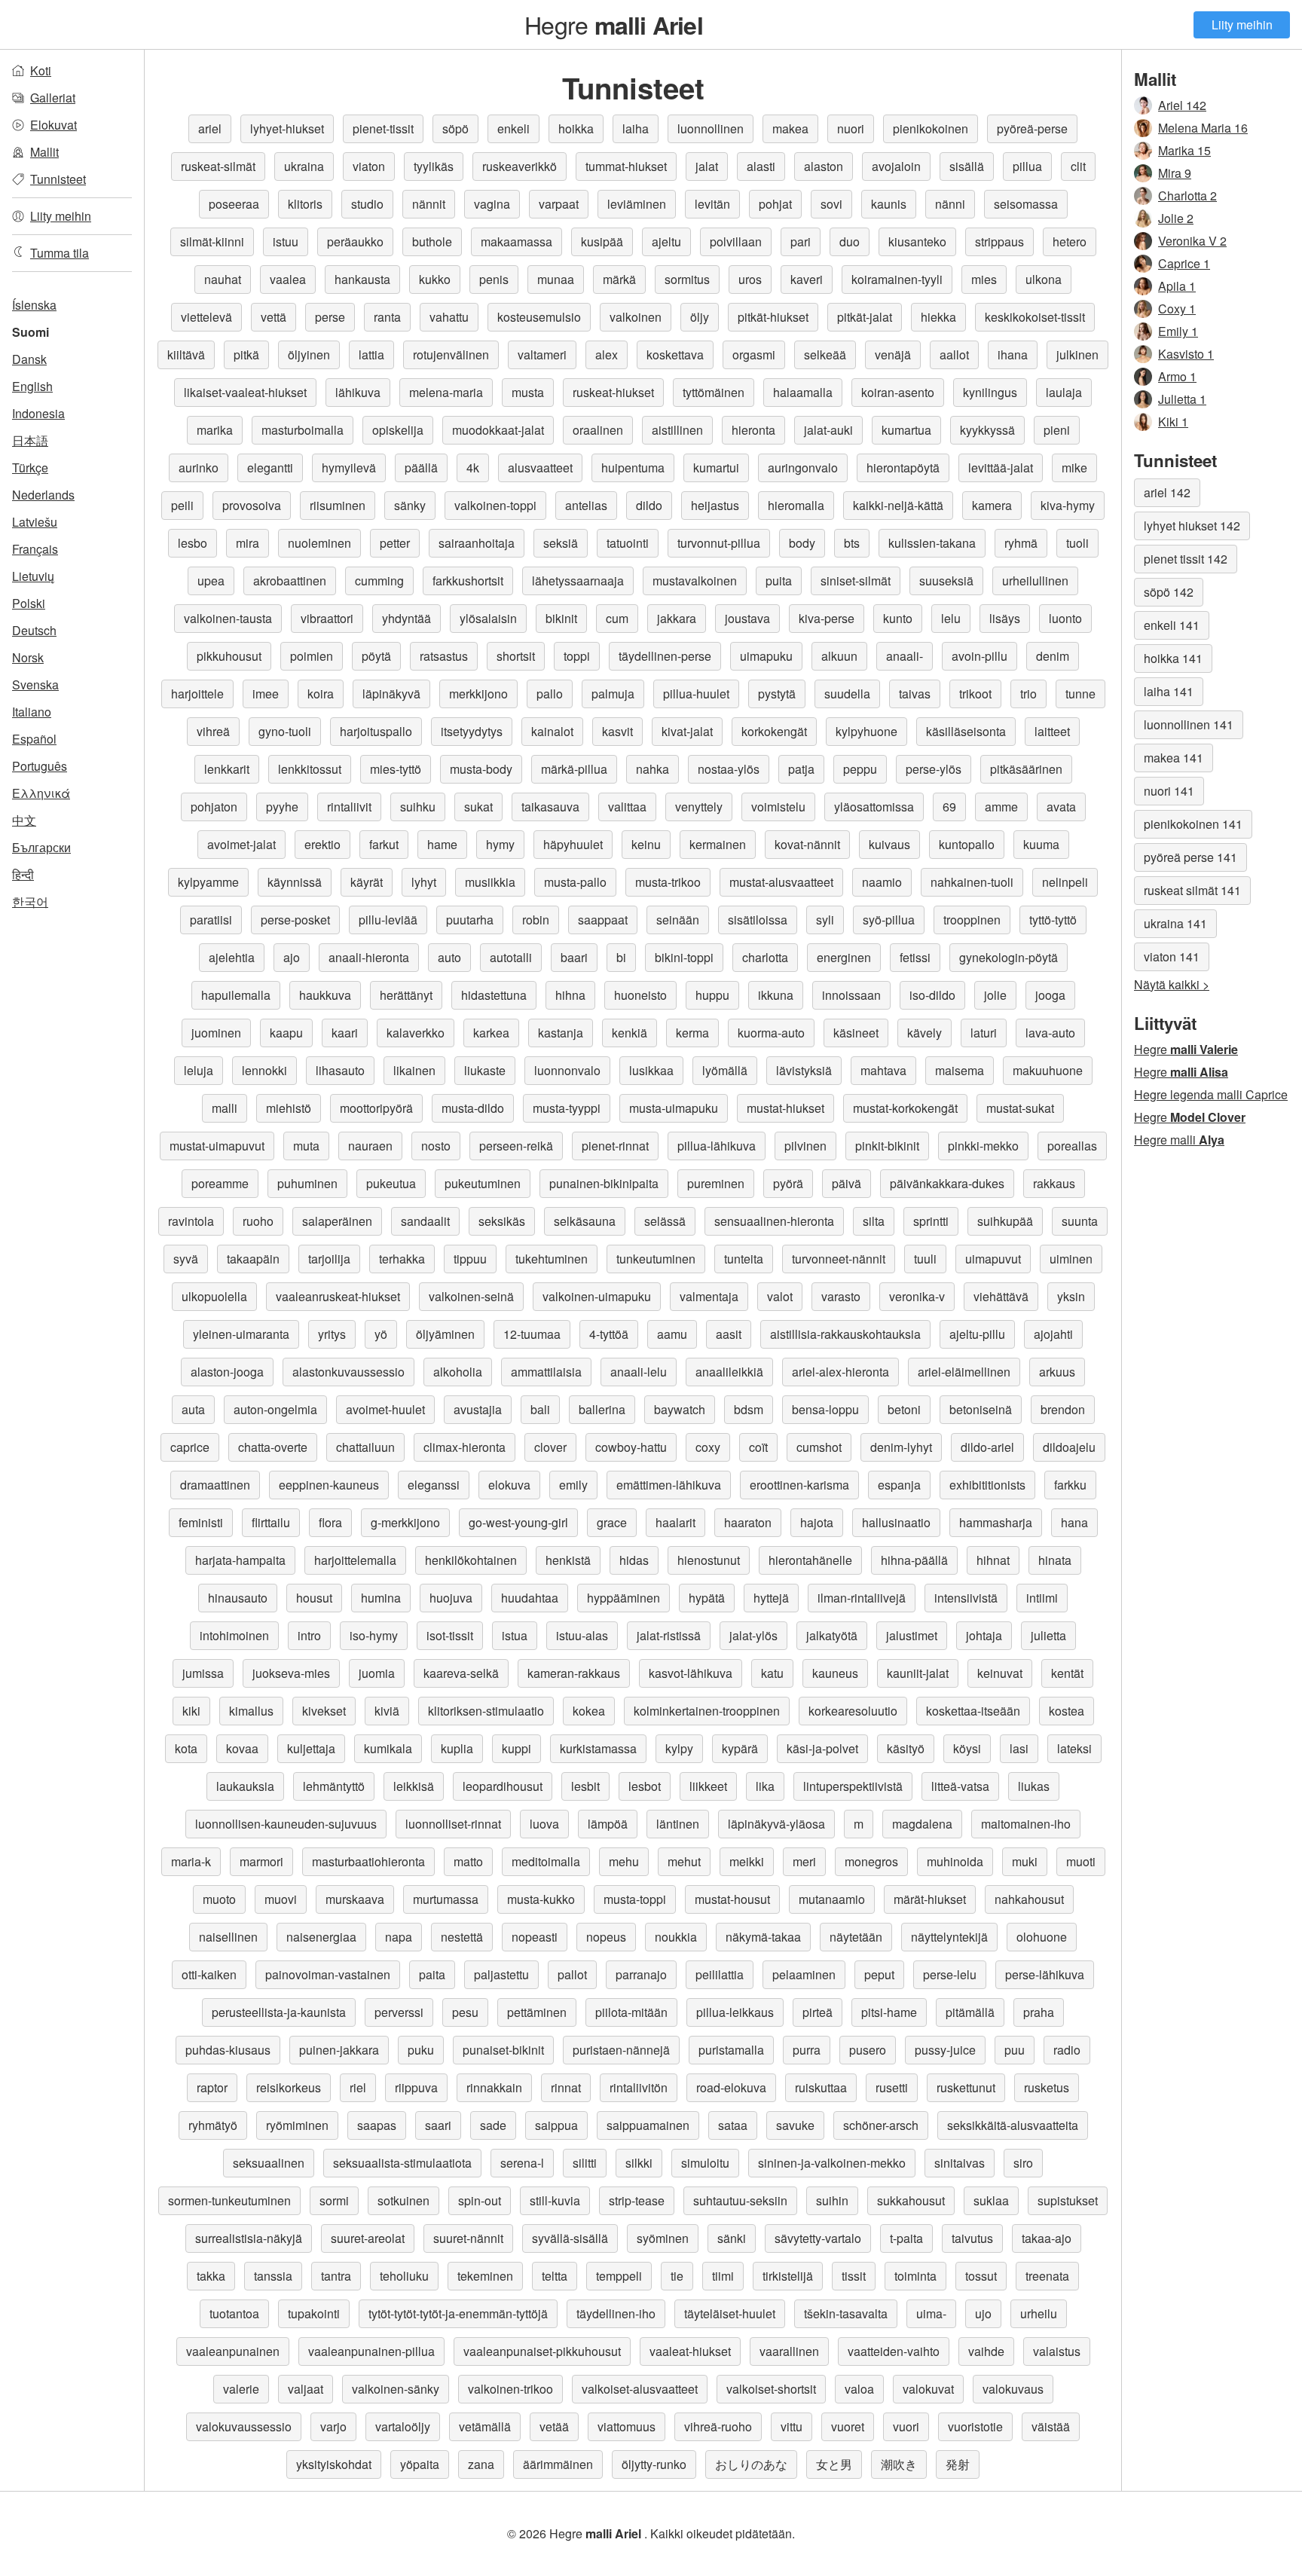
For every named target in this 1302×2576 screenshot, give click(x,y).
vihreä (213, 731)
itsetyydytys (472, 731)
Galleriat (53, 98)
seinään (678, 920)
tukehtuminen (552, 1259)
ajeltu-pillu (977, 1334)
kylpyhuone (866, 731)
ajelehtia (232, 957)
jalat (707, 166)
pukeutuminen (483, 1183)
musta (528, 392)
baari (574, 957)
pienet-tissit (383, 128)
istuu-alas (582, 1635)
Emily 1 (1178, 331)
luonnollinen (711, 128)
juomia (377, 1673)
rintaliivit (349, 807)
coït (758, 1447)
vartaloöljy (403, 2426)
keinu (646, 844)
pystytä (777, 694)
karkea (491, 1033)
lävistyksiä (804, 1070)
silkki (639, 2163)
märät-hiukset (930, 1899)
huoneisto (640, 995)
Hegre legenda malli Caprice (1211, 1094)
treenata (1047, 2276)
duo (850, 241)
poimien (312, 656)
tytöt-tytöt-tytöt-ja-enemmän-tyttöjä (458, 2313)
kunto (898, 618)
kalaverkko (416, 1033)
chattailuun (365, 1447)
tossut (981, 2276)
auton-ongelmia (275, 1409)
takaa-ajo (1047, 2238)
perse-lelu (950, 1974)
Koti (41, 70)
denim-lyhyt (901, 1447)
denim (1053, 656)
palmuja (613, 694)
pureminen (716, 1183)
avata (1061, 807)
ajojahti (1053, 1334)
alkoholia (458, 1372)
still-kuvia (555, 2200)
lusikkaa (651, 1070)
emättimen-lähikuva (669, 1485)
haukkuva (325, 995)
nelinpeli (1065, 882)
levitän (712, 204)
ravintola (191, 1221)
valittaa (627, 807)
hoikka (576, 128)
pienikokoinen (931, 128)
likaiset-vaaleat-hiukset (245, 392)
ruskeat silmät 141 (1192, 890)
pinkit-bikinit (887, 1146)
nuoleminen (319, 543)
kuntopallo (967, 844)
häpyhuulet (573, 844)
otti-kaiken (209, 1974)
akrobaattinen (290, 581)
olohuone (1042, 1937)
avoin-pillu (980, 656)
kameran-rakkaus (574, 1673)
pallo (550, 694)
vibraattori (327, 618)
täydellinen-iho (616, 2313)
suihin (832, 2200)
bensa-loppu (825, 1409)
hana (1074, 1522)
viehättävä (1001, 1296)
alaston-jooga (227, 1372)
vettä (274, 317)
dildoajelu (1069, 1447)
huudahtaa (530, 1598)
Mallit (44, 152)
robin (536, 920)
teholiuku (404, 2276)
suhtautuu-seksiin (740, 2200)
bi (621, 957)
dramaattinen (215, 1485)
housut (314, 1598)
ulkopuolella (214, 1296)
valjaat (306, 2389)
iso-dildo (932, 995)
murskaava (355, 1899)
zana (481, 2464)
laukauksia (245, 1786)
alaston (824, 166)
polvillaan (736, 241)
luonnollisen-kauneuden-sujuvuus (286, 1824)
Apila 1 (1177, 286)
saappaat (603, 920)
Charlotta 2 (1187, 196)
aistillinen (677, 430)
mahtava (883, 1070)
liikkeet (708, 1786)
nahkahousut (1029, 1899)
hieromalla (796, 505)
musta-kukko (541, 1899)
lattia (371, 354)
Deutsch (34, 630)
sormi (334, 2200)
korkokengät (774, 731)
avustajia (478, 1409)
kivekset (324, 1711)
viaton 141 (1172, 956)
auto (449, 957)
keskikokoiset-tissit (1035, 317)
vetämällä (485, 2426)
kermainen (718, 844)
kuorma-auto (771, 1033)
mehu (624, 1861)
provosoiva (252, 505)
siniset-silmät (856, 581)
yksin (1071, 1296)
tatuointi (628, 543)
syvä (186, 1259)
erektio (322, 844)
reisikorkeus (289, 2087)
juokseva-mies (291, 1673)
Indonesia (38, 413)
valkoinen (636, 317)
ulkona (1044, 279)
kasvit (617, 731)
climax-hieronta (465, 1447)
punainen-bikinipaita (604, 1183)
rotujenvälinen (451, 354)
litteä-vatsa (960, 1786)
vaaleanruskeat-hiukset (338, 1296)
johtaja (984, 1635)
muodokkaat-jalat (498, 430)
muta (306, 1146)
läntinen (678, 1824)
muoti (1081, 1861)
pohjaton (214, 807)
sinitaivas (960, 2163)
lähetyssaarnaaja (578, 581)
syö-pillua (889, 920)
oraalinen (598, 430)
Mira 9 (1175, 173)
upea (211, 581)
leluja (199, 1070)
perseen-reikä (516, 1146)
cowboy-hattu (631, 1447)
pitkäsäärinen (1026, 769)
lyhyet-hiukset (287, 128)
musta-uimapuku (674, 1108)
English (32, 386)
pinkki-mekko (983, 1146)
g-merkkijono (405, 1522)
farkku (1070, 1485)
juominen (216, 1033)
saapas (377, 2125)
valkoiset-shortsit (771, 2389)
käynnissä (295, 882)
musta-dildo (473, 1108)
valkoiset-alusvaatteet (640, 2389)
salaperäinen (337, 1221)
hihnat (993, 1560)
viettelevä (206, 317)
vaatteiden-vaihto (894, 2351)
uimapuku (766, 656)
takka (211, 2276)
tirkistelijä (788, 2276)
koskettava (675, 354)
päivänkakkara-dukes (947, 1183)
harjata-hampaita (240, 1560)
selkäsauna (585, 1221)
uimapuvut (993, 1259)
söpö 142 (1169, 592)
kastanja (561, 1033)
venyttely (699, 807)
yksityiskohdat (334, 2464)
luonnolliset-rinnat (453, 1824)
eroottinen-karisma (799, 1485)
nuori (851, 128)
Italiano (32, 712)
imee (266, 694)
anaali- (905, 656)
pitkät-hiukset (773, 317)
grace (612, 1522)
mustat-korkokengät (905, 1108)
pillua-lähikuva (717, 1146)
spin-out (480, 2200)
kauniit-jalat (918, 1673)
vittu (792, 2426)
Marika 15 (1184, 150)
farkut (384, 844)
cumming (379, 581)
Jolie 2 (1176, 218)
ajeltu (666, 241)
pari (801, 241)
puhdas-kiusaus (228, 2050)
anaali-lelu (639, 1372)
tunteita (744, 1259)
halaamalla (803, 392)
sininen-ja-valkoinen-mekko (832, 2163)
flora (330, 1522)
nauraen (370, 1146)
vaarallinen (789, 2351)
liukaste (485, 1070)
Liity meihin (1242, 24)
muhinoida (955, 1861)
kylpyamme (208, 882)
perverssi (399, 2012)
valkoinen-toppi (495, 505)
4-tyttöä (609, 1334)
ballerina (602, 1409)
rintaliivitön (639, 2087)
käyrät (367, 882)
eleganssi (434, 1485)
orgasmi (754, 354)
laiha (636, 128)
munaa (556, 279)
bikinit (561, 618)
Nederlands (43, 495)
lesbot (645, 1786)
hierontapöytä (903, 468)
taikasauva (550, 807)
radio (1067, 2050)
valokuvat (928, 2389)
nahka (653, 769)
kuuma (1041, 844)
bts (852, 543)
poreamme (220, 1183)
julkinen (1077, 354)
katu (772, 1673)
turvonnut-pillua (719, 543)
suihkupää (1005, 1221)
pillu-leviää (388, 920)
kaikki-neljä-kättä (898, 505)
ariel (210, 128)
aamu (672, 1334)
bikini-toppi (684, 957)
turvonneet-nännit (839, 1259)
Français (35, 549)
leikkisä (414, 1786)
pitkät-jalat (865, 317)
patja (801, 769)
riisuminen (338, 505)
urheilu (1039, 2313)
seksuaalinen (269, 2163)
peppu (860, 769)
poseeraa (234, 204)
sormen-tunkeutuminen (229, 2200)
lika (765, 1786)
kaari (345, 1033)
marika (215, 430)
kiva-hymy (1068, 505)
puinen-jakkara (339, 2050)
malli (225, 1108)
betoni (904, 1409)
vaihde (986, 2351)
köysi (967, 1748)
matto (468, 1861)
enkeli (513, 128)
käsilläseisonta (966, 731)
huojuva (451, 1598)
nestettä (462, 1937)
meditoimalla (546, 1861)
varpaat (559, 204)
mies (984, 279)
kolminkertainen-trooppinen (707, 1711)
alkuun (839, 656)
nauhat (223, 279)
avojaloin (896, 166)
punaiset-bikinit (503, 2050)
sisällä (967, 166)
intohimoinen (234, 1635)
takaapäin (253, 1259)
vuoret (848, 2426)
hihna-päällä (914, 1560)
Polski (29, 603)
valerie (241, 2389)
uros (750, 279)
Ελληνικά (41, 793)
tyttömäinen (714, 392)
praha (1039, 2012)
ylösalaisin (488, 618)
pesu (465, 2012)
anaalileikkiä (729, 1372)
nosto (436, 1146)
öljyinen (309, 354)
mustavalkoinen (695, 581)
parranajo (641, 1974)
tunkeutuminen (656, 1259)
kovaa (242, 1748)
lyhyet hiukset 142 (1192, 526)
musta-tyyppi (567, 1108)
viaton (369, 166)
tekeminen (485, 2276)
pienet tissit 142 (1186, 559)
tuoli (1077, 543)
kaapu (286, 1033)
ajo (292, 957)
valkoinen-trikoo (510, 2389)
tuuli (925, 1259)
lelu (951, 618)
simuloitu (705, 2163)
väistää (1051, 2426)
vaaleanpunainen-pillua (371, 2351)
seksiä (561, 543)
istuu (286, 241)
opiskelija (398, 430)
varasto (841, 1296)
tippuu (470, 1259)
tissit (854, 2276)
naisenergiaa (321, 1937)
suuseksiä (946, 581)
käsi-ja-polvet (822, 1748)
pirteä (818, 2012)
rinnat (566, 2087)
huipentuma (633, 468)
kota (186, 1748)
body (802, 543)
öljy (700, 317)
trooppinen (972, 920)
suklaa (991, 2200)
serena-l (522, 2163)
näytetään (856, 1937)
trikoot (975, 694)
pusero (868, 2050)
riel (358, 2087)
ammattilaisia (546, 1372)
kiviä (387, 1711)
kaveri (807, 279)
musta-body (481, 769)
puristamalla (731, 2050)
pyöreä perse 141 (1190, 857)
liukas (1034, 1786)
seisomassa (1026, 204)
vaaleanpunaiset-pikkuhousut (542, 2351)
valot (780, 1296)
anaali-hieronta (369, 957)
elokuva (509, 1485)
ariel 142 (1167, 492)
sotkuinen (403, 2200)
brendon (1063, 1409)
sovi (831, 204)
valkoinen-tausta (228, 618)
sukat (478, 807)
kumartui (716, 468)
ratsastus (444, 656)
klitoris (305, 204)
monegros (871, 1861)
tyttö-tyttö (1053, 920)
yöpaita (420, 2464)
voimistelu (778, 807)
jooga (1050, 995)
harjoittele (197, 694)
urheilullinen (1035, 581)
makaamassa (517, 241)
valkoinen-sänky (396, 2389)
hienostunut (709, 1560)
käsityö (906, 1748)
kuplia (457, 1748)
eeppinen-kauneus (329, 1485)
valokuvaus (1013, 2389)
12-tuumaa (532, 1334)
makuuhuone (1048, 1070)
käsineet (856, 1033)
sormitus (687, 279)
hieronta (753, 430)
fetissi (915, 957)
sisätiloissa (758, 920)
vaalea (288, 279)
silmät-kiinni (212, 241)
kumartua (906, 430)
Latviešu (35, 522)
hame (442, 844)
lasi (1019, 1748)
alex (607, 354)
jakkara (677, 618)
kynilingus (990, 392)
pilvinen (805, 1146)
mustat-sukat (1020, 1108)
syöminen (663, 2238)
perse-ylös (934, 769)
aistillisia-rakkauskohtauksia (845, 1334)
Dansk (29, 359)
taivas (915, 694)
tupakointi (314, 2313)
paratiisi (211, 920)
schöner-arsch (881, 2125)
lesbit (585, 1786)
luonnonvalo (567, 1070)
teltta (555, 2276)
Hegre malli (1179, 1140)
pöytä (376, 656)
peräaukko (355, 241)
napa (399, 1937)
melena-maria (446, 392)
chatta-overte (273, 1447)
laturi (984, 1033)
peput (879, 1974)
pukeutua (391, 1183)
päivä (847, 1183)
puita (779, 581)
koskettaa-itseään (973, 1711)
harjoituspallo (376, 731)
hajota (817, 1522)
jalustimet (912, 1635)
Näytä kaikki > (1172, 984)
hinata (1055, 1560)
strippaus (999, 241)
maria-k (191, 1861)
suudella (847, 694)
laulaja (1064, 392)
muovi (281, 1899)
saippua (556, 2125)
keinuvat (1000, 1673)
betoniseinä (981, 1409)
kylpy (679, 1748)
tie (677, 2276)
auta (193, 1409)
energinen (844, 957)
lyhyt (424, 882)
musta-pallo (575, 882)
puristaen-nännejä (621, 2050)
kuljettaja (311, 1748)
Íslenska (34, 305)
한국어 (30, 901)
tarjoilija (329, 1259)
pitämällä (970, 2012)
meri (804, 1861)
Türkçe (30, 468)
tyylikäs (434, 166)
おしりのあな (751, 2464)
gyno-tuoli (285, 731)
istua (515, 1635)
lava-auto (1050, 1033)
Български (41, 847)
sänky (410, 505)
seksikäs (502, 1221)
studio (367, 204)
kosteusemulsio (539, 317)
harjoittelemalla (355, 1560)
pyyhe (282, 807)
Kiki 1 (1173, 422)
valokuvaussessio (244, 2426)
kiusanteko (917, 241)
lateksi (1074, 1748)
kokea (589, 1711)
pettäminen (537, 2012)
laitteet (1052, 731)
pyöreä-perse (1032, 128)
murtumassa (446, 1899)
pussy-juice (945, 2050)
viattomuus (627, 2426)
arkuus (1057, 1372)
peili (182, 505)
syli (825, 920)
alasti (761, 166)
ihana (1013, 354)
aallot (954, 354)
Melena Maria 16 (1203, 128)
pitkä (246, 354)
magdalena (922, 1824)
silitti (585, 2163)
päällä (421, 468)
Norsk (28, 657)
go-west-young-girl (518, 1522)
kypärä (740, 1748)
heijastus (715, 505)
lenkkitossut (310, 769)
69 (949, 807)
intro (309, 1635)
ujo (983, 2313)
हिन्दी (23, 874)
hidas (634, 1560)
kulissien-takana (932, 543)
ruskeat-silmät (218, 166)
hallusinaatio (896, 1522)
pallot (572, 1974)
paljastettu (501, 1974)
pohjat (775, 204)
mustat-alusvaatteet (781, 882)
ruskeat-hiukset (613, 392)
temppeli (619, 2276)
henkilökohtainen (471, 1560)
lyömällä (725, 1070)
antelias (586, 505)
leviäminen (637, 204)
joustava (747, 618)
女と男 (834, 2464)
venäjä (893, 354)
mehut (684, 1861)
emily (573, 1485)
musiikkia (490, 882)
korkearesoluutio (853, 1711)
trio (1028, 694)
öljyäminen (445, 1334)
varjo (333, 2426)
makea (790, 128)
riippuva (416, 2087)
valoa (859, 2389)
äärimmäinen (558, 2464)
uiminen (1071, 1259)
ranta (387, 317)
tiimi (723, 2276)
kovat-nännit (807, 844)
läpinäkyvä (391, 694)
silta (874, 1221)
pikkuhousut (229, 656)
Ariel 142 (1182, 105)
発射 (958, 2464)
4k (473, 468)
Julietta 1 (1182, 399)
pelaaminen (804, 1974)
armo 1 (1177, 376)
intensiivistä (966, 1598)
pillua (1027, 166)
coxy (708, 1447)
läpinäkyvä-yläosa (776, 1824)
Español (34, 739)
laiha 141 (1169, 691)
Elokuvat (53, 125)
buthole (432, 241)
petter (395, 543)
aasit (729, 1334)
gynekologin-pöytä (1009, 957)
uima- (931, 2313)
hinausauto (238, 1598)
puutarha (470, 920)
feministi (201, 1522)
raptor (212, 2087)
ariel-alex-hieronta (840, 1372)
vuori (906, 2426)
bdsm (749, 1409)
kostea (1067, 1711)
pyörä (788, 1183)
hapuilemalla (236, 995)
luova (544, 1824)
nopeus (606, 1937)
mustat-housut (732, 1899)
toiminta (915, 2276)
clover (550, 1447)
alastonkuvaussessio (348, 1372)
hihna (570, 995)
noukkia (676, 1937)
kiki (191, 1711)
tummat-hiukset (626, 166)
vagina (492, 204)
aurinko (199, 468)
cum (617, 618)
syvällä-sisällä (570, 2238)
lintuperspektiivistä (853, 1786)
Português (40, 766)
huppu (712, 995)
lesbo (193, 543)
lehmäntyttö (334, 1786)
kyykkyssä (987, 430)
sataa (733, 2125)
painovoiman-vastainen (328, 1974)
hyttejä (771, 1598)
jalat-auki (828, 430)
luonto (1065, 618)
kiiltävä (186, 354)
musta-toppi (635, 1899)
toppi (577, 656)
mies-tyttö (396, 769)
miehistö (289, 1108)
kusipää (602, 241)
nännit (429, 204)
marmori (261, 1861)
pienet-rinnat (615, 1146)
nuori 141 (1169, 791)
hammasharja (996, 1522)
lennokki (264, 1070)
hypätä (707, 1598)
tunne (1080, 694)
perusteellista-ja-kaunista (279, 2012)
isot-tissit (450, 1635)
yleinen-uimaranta (241, 1334)
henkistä (568, 1560)
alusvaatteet (540, 468)
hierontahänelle (810, 1560)
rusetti (892, 2087)
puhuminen (307, 1183)
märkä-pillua (574, 769)
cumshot (819, 1447)
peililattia (720, 1974)
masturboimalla (303, 430)
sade (493, 2125)
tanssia (273, 2276)
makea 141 (1174, 758)
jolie (995, 995)
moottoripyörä (376, 1108)
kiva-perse (827, 618)
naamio (882, 882)
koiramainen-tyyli (897, 279)
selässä (665, 1221)
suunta (1080, 1221)
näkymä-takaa (763, 1937)
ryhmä (1021, 543)
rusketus (1047, 2087)
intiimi (1042, 1598)
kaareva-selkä (461, 1673)
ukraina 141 (1175, 923)
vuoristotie (975, 2426)
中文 (24, 820)
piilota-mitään (631, 2012)
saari (438, 2125)
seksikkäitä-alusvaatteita (1013, 2125)
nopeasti (535, 1937)
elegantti (270, 468)
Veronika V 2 (1192, 241)
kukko (435, 279)
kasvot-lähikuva (691, 1673)
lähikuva (358, 392)
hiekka (938, 317)
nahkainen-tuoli (972, 882)
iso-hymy (374, 1635)
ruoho (258, 1221)
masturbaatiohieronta (368, 1861)
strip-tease (637, 2200)
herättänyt (406, 995)
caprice (190, 1447)
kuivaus (889, 844)
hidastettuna (494, 995)
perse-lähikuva (1045, 1974)
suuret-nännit (468, 2238)
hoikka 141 (1173, 658)
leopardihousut (503, 1786)
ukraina (304, 166)
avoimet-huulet (385, 1409)
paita (432, 1974)
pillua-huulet (696, 694)
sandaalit (425, 1221)
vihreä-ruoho (718, 2426)
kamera (992, 505)
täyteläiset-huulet (730, 2313)
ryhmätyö (213, 2125)
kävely (925, 1033)
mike (1074, 468)
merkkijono (478, 694)
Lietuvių (33, 576)
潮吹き (899, 2464)
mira (248, 543)
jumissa (203, 1673)
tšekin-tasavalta (846, 2313)
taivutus (972, 2238)
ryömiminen (297, 2125)
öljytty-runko (654, 2464)
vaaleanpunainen (233, 2351)
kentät (1067, 1673)
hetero (1070, 241)
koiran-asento (898, 392)
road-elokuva (731, 2087)
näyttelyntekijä (949, 1937)
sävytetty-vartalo (818, 2238)
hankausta (362, 279)
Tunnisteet (58, 179)
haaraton (748, 1522)
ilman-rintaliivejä (862, 1598)
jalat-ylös (753, 1635)
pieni (1057, 430)
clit (1078, 166)
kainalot (552, 731)
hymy (500, 844)
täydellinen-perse (665, 656)
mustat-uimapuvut (217, 1146)
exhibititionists (987, 1485)
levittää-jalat (1001, 468)
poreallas (1072, 1146)
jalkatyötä (832, 1635)
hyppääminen (623, 1598)
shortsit (516, 656)
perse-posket (295, 920)
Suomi (31, 332)
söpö (455, 128)
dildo (649, 505)
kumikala (388, 1748)
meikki (747, 1861)
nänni (950, 204)
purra (807, 2050)
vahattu (449, 317)
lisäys (1005, 618)
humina (381, 1598)
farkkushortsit (468, 581)
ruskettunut (966, 2087)
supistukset (1068, 2200)
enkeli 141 (1172, 625)
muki (1025, 1861)
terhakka (402, 1259)
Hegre (613, 24)
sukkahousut (911, 2200)
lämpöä (608, 1824)
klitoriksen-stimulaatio (486, 1711)
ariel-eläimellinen (964, 1372)
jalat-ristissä (669, 1635)
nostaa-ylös (729, 769)
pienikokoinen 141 (1193, 824)
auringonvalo (803, 468)
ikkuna (776, 995)
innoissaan (851, 995)
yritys (332, 1334)
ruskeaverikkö (520, 166)
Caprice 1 (1184, 263)
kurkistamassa (598, 1748)
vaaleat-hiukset (690, 2351)
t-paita (906, 2238)
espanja (899, 1485)
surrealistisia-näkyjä (249, 2238)
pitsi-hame (889, 2012)
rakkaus (1054, 1183)
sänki (732, 2238)
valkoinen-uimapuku (597, 1296)
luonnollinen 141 (1189, 724)
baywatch (680, 1409)
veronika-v (917, 1296)
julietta (1048, 1635)
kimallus (251, 1711)
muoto (219, 1899)
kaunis (889, 204)
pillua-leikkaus (735, 2012)
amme (1001, 807)
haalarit (675, 1522)
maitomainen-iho (1026, 1824)
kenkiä (630, 1033)
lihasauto (340, 1070)
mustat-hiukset (785, 1108)
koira (321, 694)
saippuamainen (648, 2125)
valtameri (542, 354)
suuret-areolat (368, 2238)
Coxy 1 (1177, 309)
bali (540, 1409)
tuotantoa (234, 2313)
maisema (960, 1070)
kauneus (835, 1673)
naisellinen (228, 1937)
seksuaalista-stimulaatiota (402, 2163)
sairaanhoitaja (477, 543)
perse (330, 317)
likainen (414, 1070)
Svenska (35, 684)
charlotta (765, 957)
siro (1023, 2163)
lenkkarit (227, 769)
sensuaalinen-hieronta (774, 1221)
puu (1015, 2050)
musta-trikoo (668, 882)
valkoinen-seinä (471, 1296)
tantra (336, 2276)
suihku (418, 807)
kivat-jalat (687, 731)
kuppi (517, 1748)
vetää (554, 2426)
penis (494, 279)
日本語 (30, 440)
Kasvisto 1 (1186, 354)
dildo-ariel (987, 1447)
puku (421, 2050)
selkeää (825, 354)
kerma (692, 1033)
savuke (795, 2125)
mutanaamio (832, 1899)
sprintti (931, 1221)
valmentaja (709, 1296)
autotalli (511, 957)
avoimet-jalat (241, 844)
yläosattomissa (874, 807)
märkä (619, 279)
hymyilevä (349, 468)
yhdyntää (406, 618)
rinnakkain (494, 2087)
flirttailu (271, 1522)
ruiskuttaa (821, 2087)
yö (381, 1334)
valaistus (1057, 2351)
